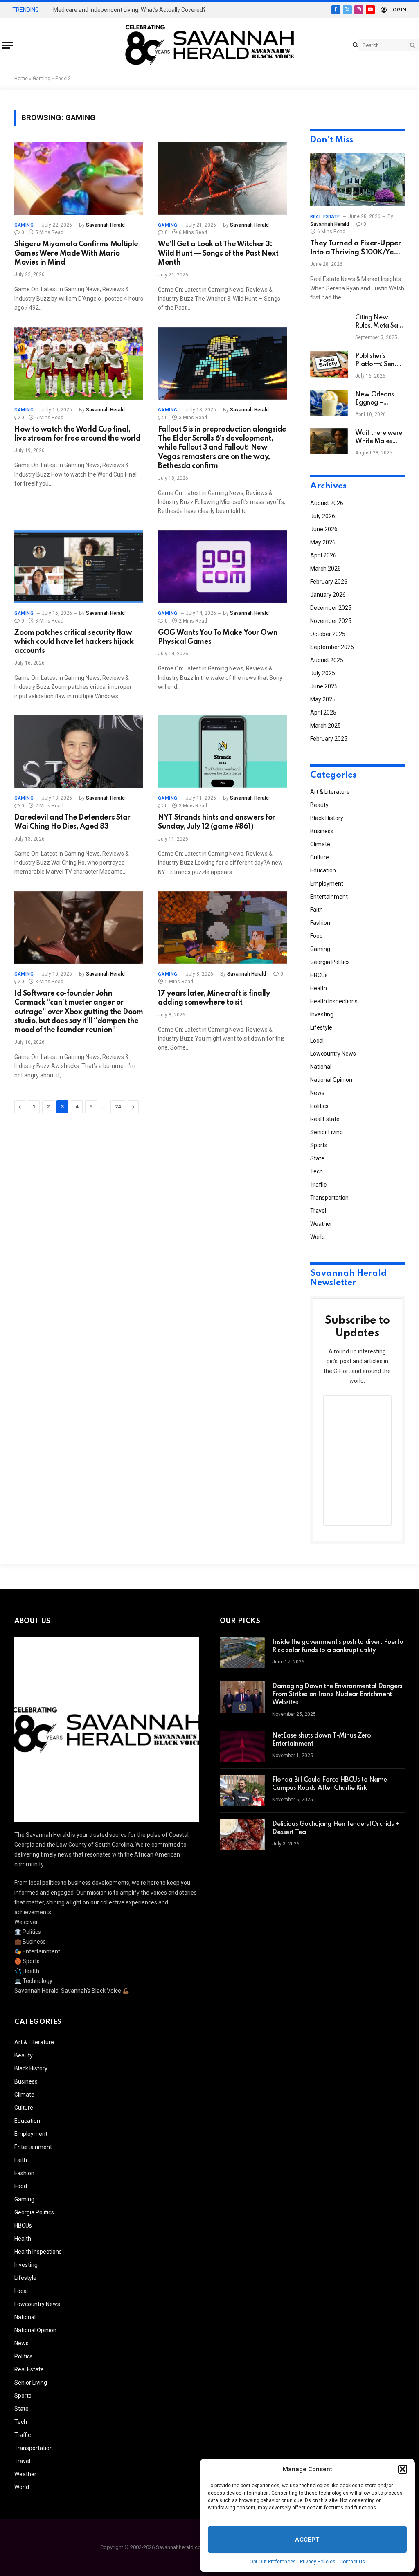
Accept (307, 2540)
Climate (320, 844)
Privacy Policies (318, 2562)
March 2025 (326, 726)
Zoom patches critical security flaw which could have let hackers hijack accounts (74, 642)
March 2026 (326, 569)
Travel (318, 1211)
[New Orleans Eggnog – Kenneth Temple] (329, 403)
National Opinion (331, 1080)
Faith (317, 910)
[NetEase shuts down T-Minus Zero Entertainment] (242, 1747)
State (317, 1158)
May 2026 (323, 542)
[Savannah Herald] (209, 45)
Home (21, 79)
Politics (319, 1106)
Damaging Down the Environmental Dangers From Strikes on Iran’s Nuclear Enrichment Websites (337, 1695)
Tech (317, 1171)
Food (317, 936)
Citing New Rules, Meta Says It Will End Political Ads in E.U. (380, 322)
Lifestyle (321, 1027)
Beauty (319, 805)
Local (317, 1041)
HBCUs (319, 975)
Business (322, 831)
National (321, 1067)
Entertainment (329, 897)
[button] (403, 2469)
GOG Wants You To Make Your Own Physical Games (218, 637)
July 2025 (323, 673)
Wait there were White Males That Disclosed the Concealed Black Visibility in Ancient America (379, 438)
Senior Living (327, 1132)
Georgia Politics (330, 962)
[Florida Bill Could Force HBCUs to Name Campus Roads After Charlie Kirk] (242, 1791)
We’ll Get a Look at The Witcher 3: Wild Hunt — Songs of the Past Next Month (218, 253)
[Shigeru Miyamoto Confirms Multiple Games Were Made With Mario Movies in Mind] (79, 178)
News (317, 1093)
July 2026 (323, 516)
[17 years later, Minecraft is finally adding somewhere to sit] (222, 927)
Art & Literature (330, 792)
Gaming (42, 79)
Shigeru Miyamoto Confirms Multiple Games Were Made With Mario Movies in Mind (76, 253)
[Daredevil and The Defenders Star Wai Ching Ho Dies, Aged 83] (79, 752)
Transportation (329, 1198)
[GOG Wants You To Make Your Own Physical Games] (222, 567)
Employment (327, 883)
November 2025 (331, 621)
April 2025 (323, 713)
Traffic (318, 1185)
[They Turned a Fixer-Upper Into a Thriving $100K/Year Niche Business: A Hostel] (357, 180)
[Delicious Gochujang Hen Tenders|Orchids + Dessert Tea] (242, 1835)
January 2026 (328, 595)
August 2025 (327, 660)
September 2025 (332, 647)
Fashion (320, 923)
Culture (320, 857)
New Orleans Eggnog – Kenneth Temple (378, 399)
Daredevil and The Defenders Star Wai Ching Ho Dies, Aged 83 (72, 822)
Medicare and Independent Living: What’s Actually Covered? (130, 10)
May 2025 (323, 699)
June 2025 (324, 686)
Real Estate (325, 217)
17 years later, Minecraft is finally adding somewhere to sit (214, 998)
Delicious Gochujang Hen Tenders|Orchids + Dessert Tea (336, 1828)
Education (323, 870)
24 (118, 1107)
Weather (321, 1224)
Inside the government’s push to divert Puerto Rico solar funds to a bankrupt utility (338, 1646)
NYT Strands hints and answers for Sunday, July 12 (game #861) (216, 822)
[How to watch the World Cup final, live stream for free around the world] (79, 363)
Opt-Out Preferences (273, 2562)
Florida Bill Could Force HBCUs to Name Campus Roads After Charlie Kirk (330, 1784)
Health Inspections (334, 1001)
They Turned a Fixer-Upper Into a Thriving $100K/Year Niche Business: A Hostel (356, 248)
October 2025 (328, 634)
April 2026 (323, 555)
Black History (327, 818)
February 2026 (329, 582)
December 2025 (331, 608)
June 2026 (324, 529)
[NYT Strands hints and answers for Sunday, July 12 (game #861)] (222, 752)
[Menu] (7, 45)
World (318, 1237)
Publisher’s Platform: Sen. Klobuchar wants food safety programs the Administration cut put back (379, 361)
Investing (322, 1014)
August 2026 (327, 503)
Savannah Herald (105, 225)
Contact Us (352, 2562)
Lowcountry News (333, 1054)
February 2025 (329, 739)
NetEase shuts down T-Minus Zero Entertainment (322, 1740)
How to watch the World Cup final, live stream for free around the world (77, 434)
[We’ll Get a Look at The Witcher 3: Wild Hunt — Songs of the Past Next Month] (222, 178)
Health (319, 988)
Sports (319, 1145)
